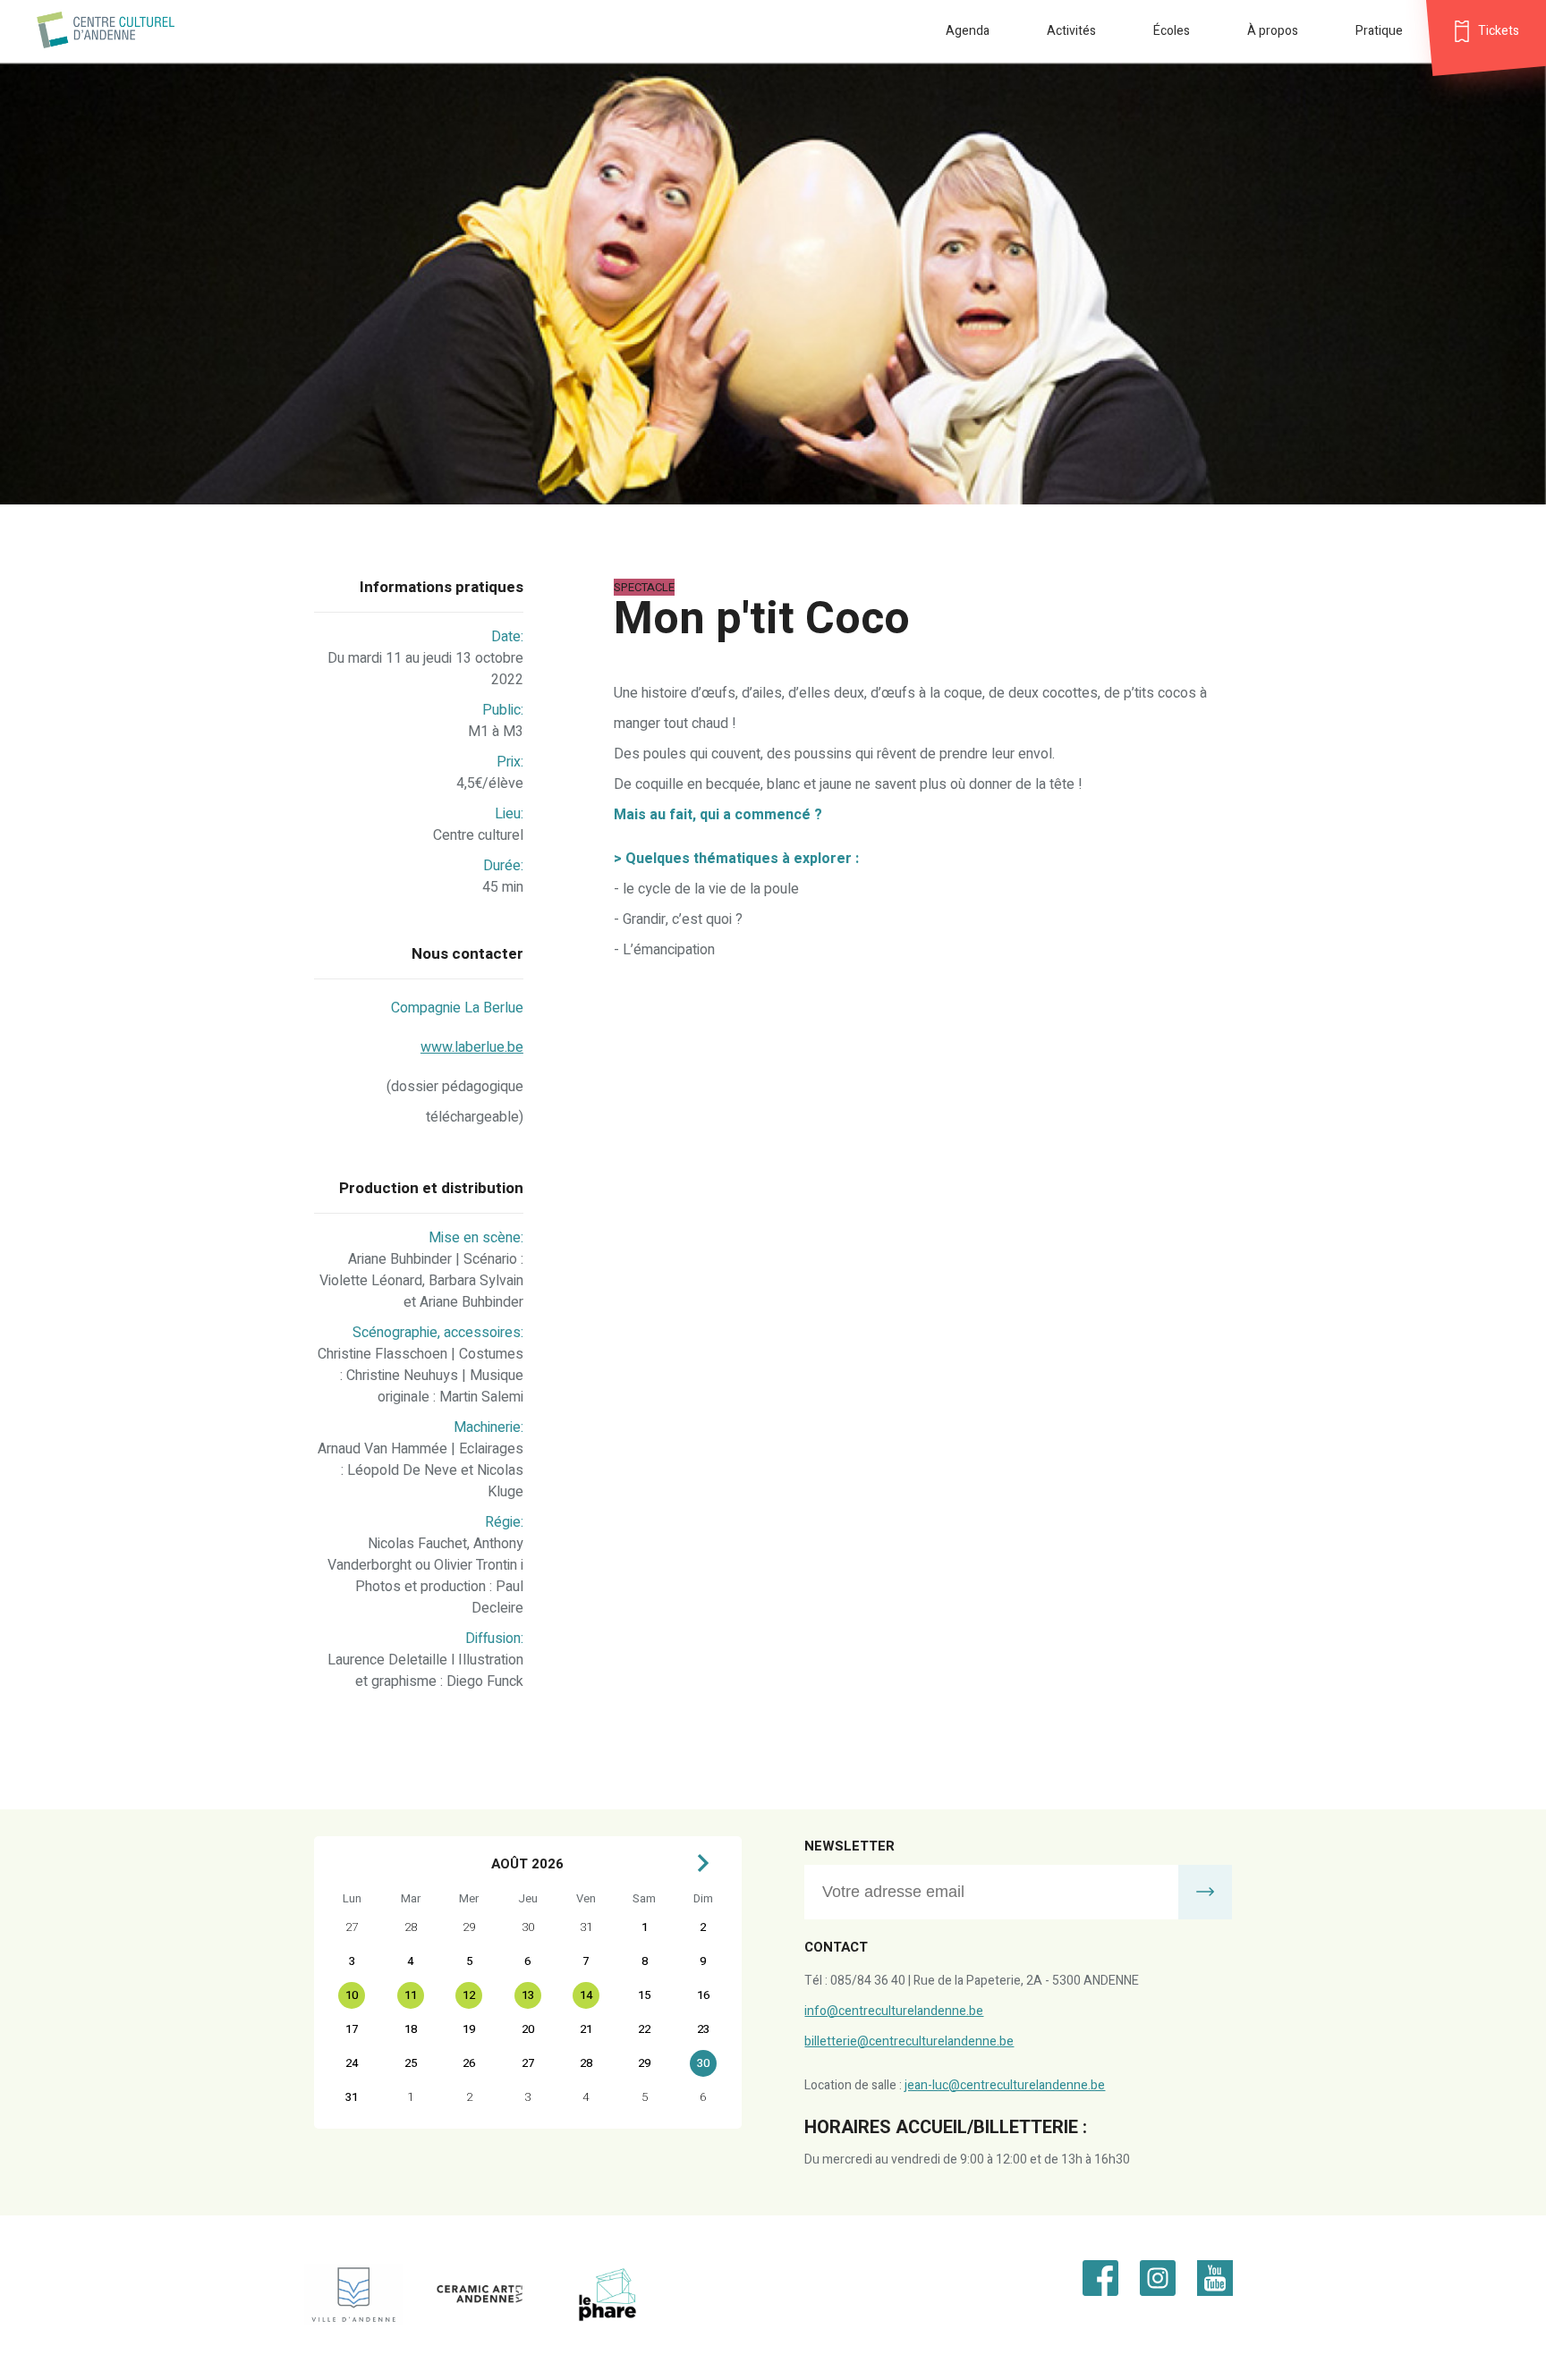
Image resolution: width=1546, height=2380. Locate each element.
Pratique (1379, 31)
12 (469, 1995)
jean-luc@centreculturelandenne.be (1005, 2085)
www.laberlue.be (472, 1047)
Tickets (1499, 31)
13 (528, 1995)
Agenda (968, 31)
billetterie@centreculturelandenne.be (909, 2041)
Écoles (1172, 31)
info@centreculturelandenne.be (894, 2011)
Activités (1071, 31)
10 (352, 1995)
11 (411, 1995)
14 (586, 1995)
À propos (1273, 31)
